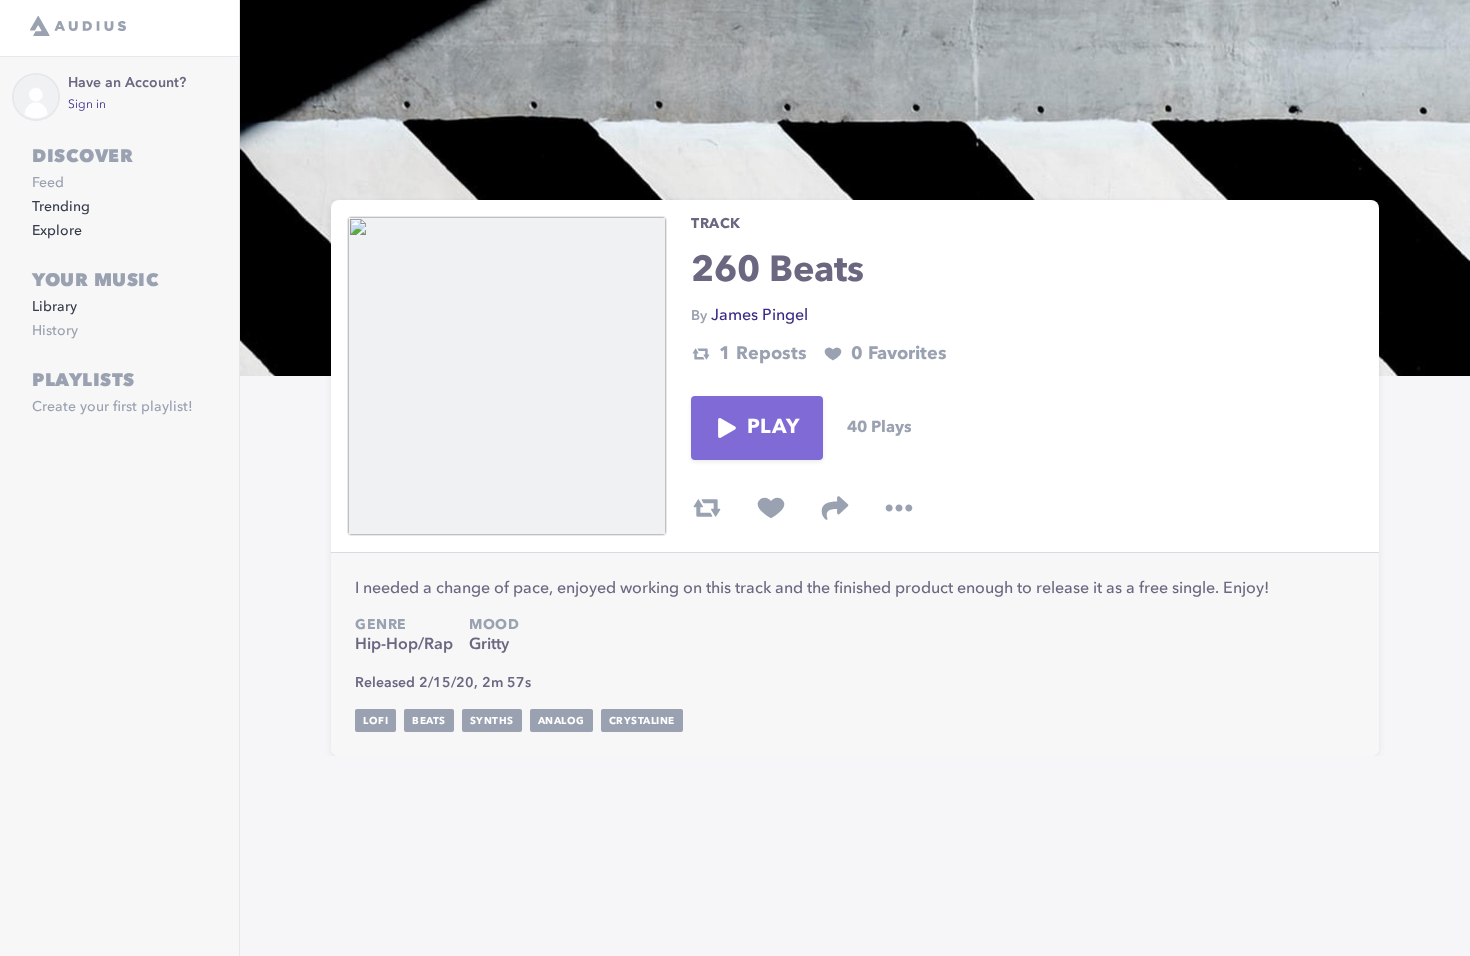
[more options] (899, 508)
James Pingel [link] (759, 316)
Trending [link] (61, 207)
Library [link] (54, 307)
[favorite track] (771, 508)
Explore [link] (57, 231)
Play (773, 428)
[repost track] (707, 508)
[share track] (835, 508)
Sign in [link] (87, 105)
